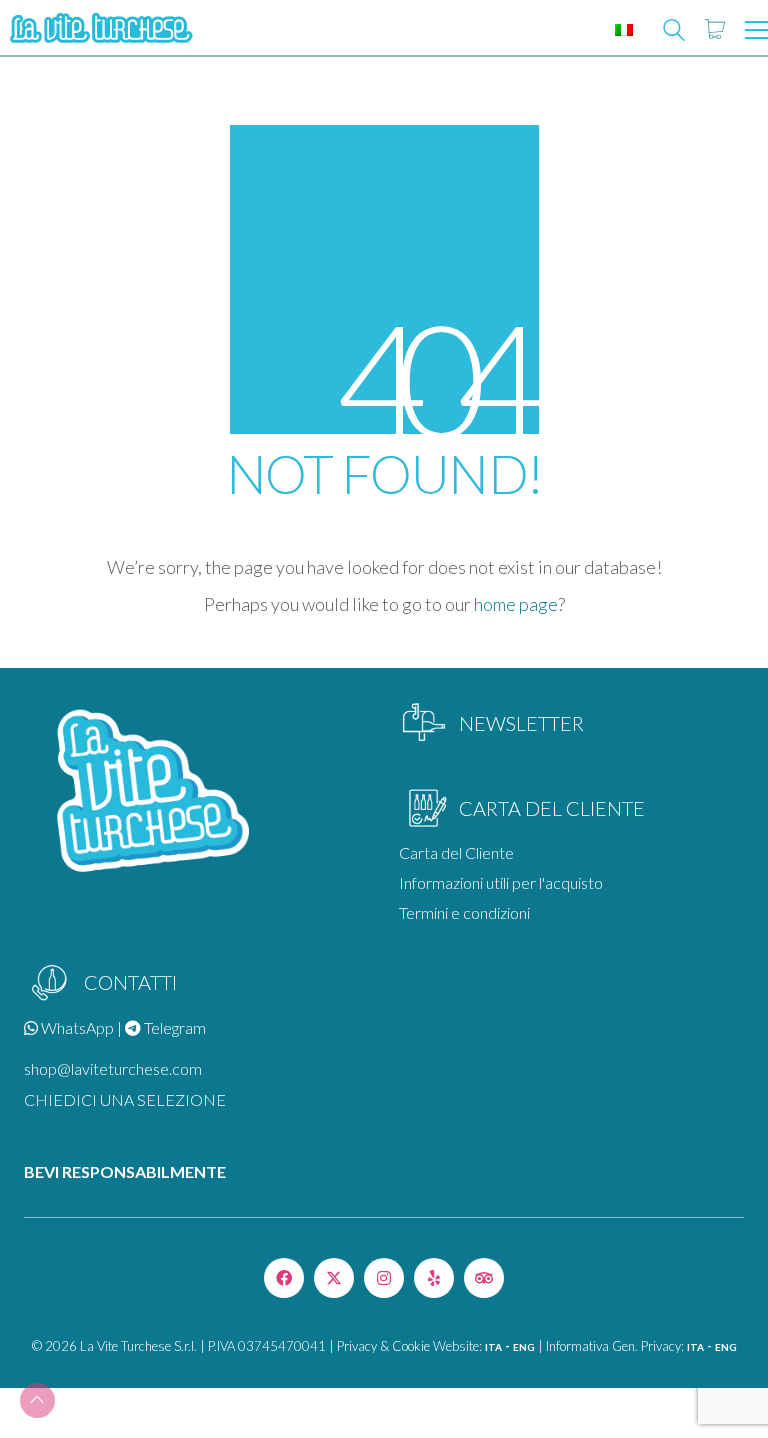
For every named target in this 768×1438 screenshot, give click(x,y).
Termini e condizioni (464, 912)
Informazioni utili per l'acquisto (501, 882)
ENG (524, 1347)
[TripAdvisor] (484, 1278)
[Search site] (674, 32)
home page (516, 604)
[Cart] (715, 30)
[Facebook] (284, 1278)
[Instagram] (384, 1278)
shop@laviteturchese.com (113, 1068)
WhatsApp (76, 1027)
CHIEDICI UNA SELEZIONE (125, 1099)
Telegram (173, 1027)
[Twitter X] (334, 1278)
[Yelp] (434, 1278)
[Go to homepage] (100, 29)
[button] (756, 30)
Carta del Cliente (456, 852)
